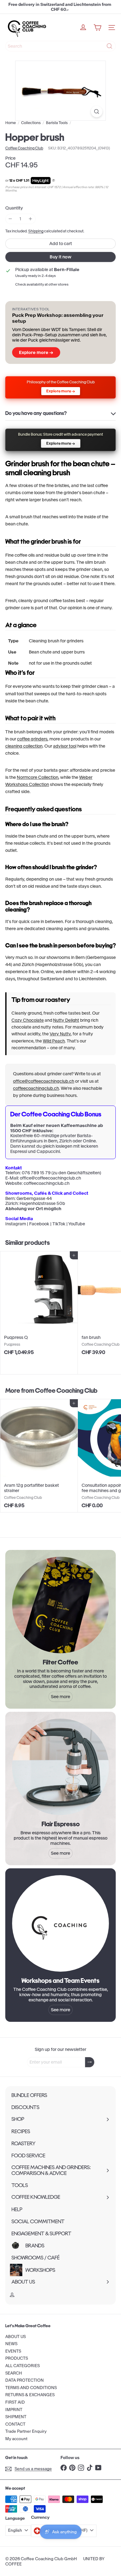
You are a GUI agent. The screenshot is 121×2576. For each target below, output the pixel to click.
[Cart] (97, 28)
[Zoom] (97, 112)
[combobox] (60, 46)
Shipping (36, 231)
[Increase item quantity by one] (31, 219)
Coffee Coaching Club (66, 1390)
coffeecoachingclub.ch (36, 1088)
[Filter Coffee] (60, 1605)
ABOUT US (16, 2337)
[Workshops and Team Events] (60, 1923)
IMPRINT (14, 2410)
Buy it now (60, 257)
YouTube (77, 1224)
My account (16, 2439)
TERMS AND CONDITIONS (31, 2388)
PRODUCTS (17, 2358)
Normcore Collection (38, 777)
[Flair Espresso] (60, 1767)
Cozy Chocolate (28, 1020)
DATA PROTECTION (25, 2380)
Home (11, 123)
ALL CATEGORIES (22, 2366)
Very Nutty (60, 1034)
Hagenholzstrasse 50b (42, 1203)
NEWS (11, 2344)
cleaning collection (24, 746)
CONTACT (15, 2424)
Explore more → (36, 352)
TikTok (59, 1224)
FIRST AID (15, 2402)
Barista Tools (57, 123)
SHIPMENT (16, 2417)
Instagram (16, 1224)
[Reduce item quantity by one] (10, 219)
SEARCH (14, 2373)
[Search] (110, 46)
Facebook (39, 1224)
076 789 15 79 (36, 1173)
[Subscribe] (90, 2062)
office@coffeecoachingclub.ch (44, 1081)
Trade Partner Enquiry (26, 2431)
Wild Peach (54, 1041)
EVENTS (13, 2351)
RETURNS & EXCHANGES (30, 2395)
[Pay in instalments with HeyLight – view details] (54, 181)
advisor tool (65, 746)
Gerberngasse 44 (34, 1198)
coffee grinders (32, 739)
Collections (31, 123)
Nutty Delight (66, 1020)
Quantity (14, 208)
